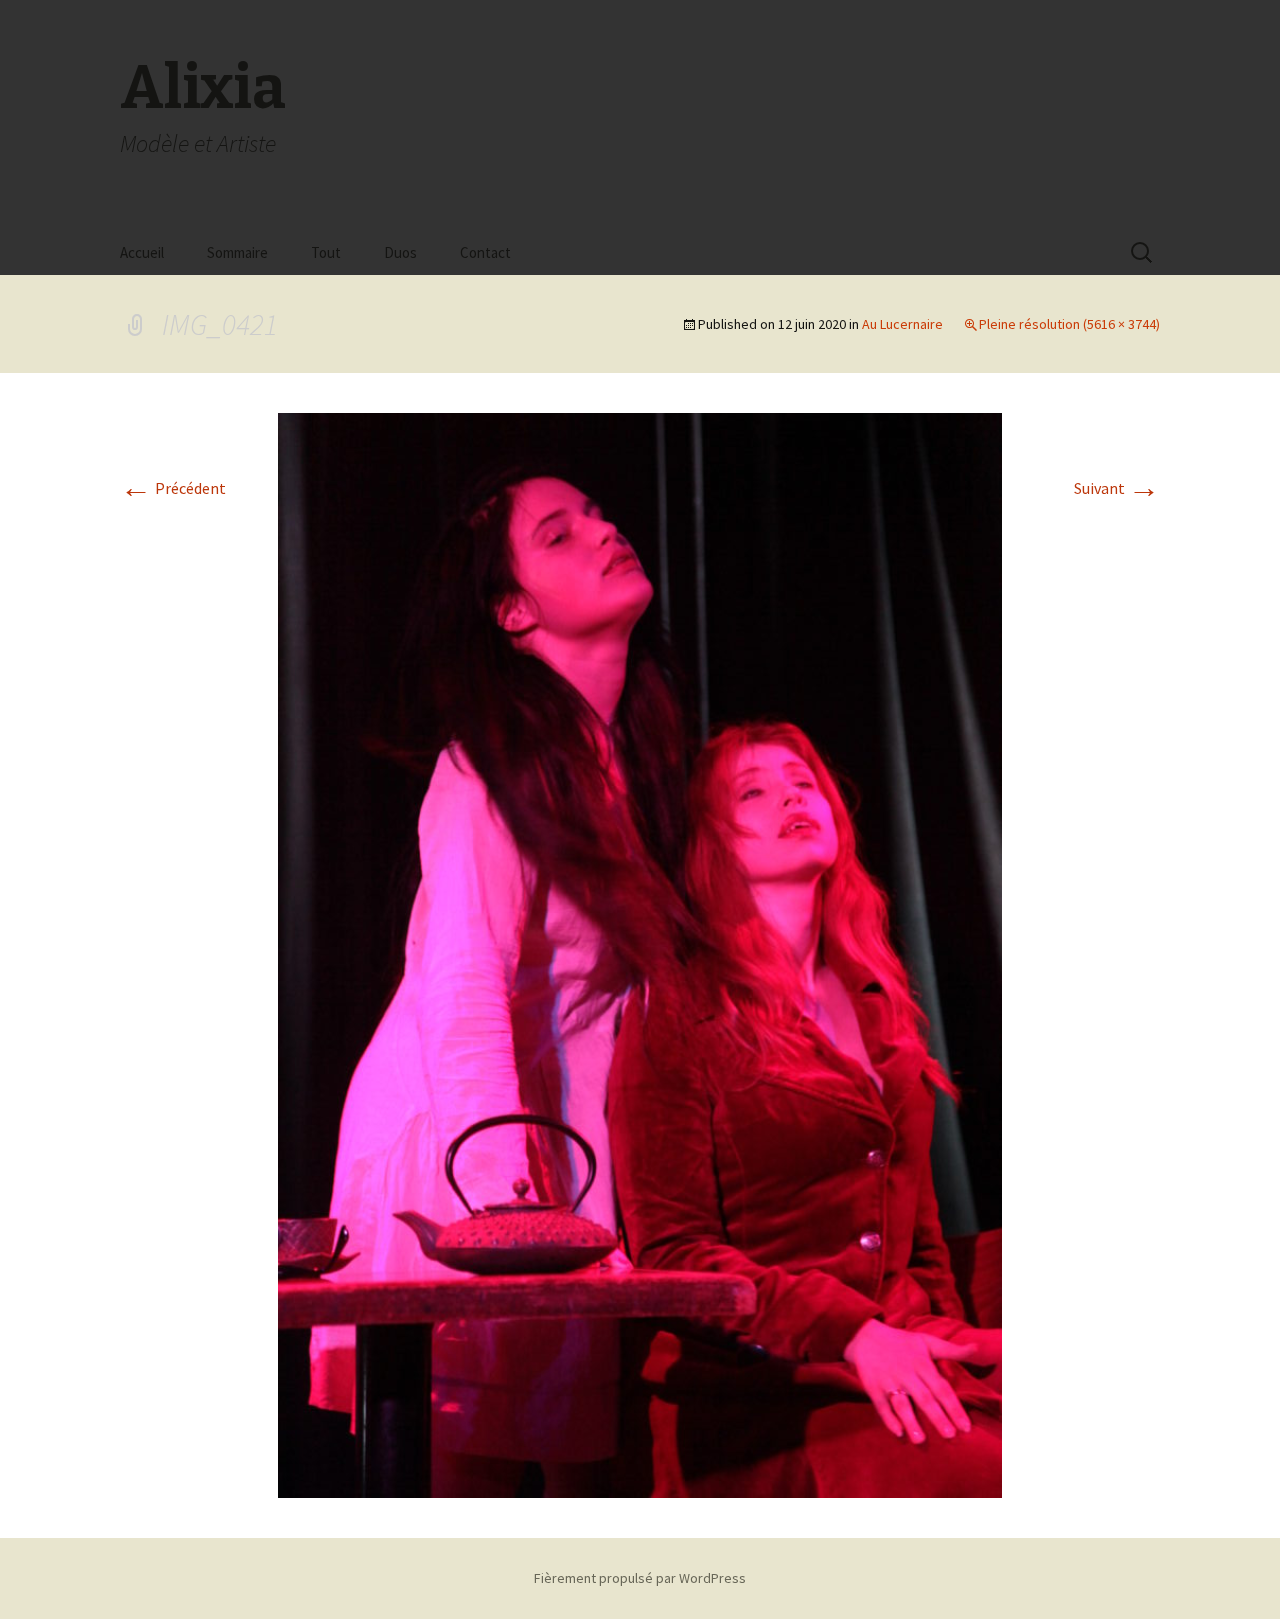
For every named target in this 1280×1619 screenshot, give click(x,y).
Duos (400, 252)
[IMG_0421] (640, 954)
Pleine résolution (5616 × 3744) (1069, 324)
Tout (326, 252)
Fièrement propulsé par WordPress (640, 1578)
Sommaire (237, 252)
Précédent (173, 488)
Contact (485, 252)
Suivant (1117, 488)
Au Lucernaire (902, 324)
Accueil (142, 252)
